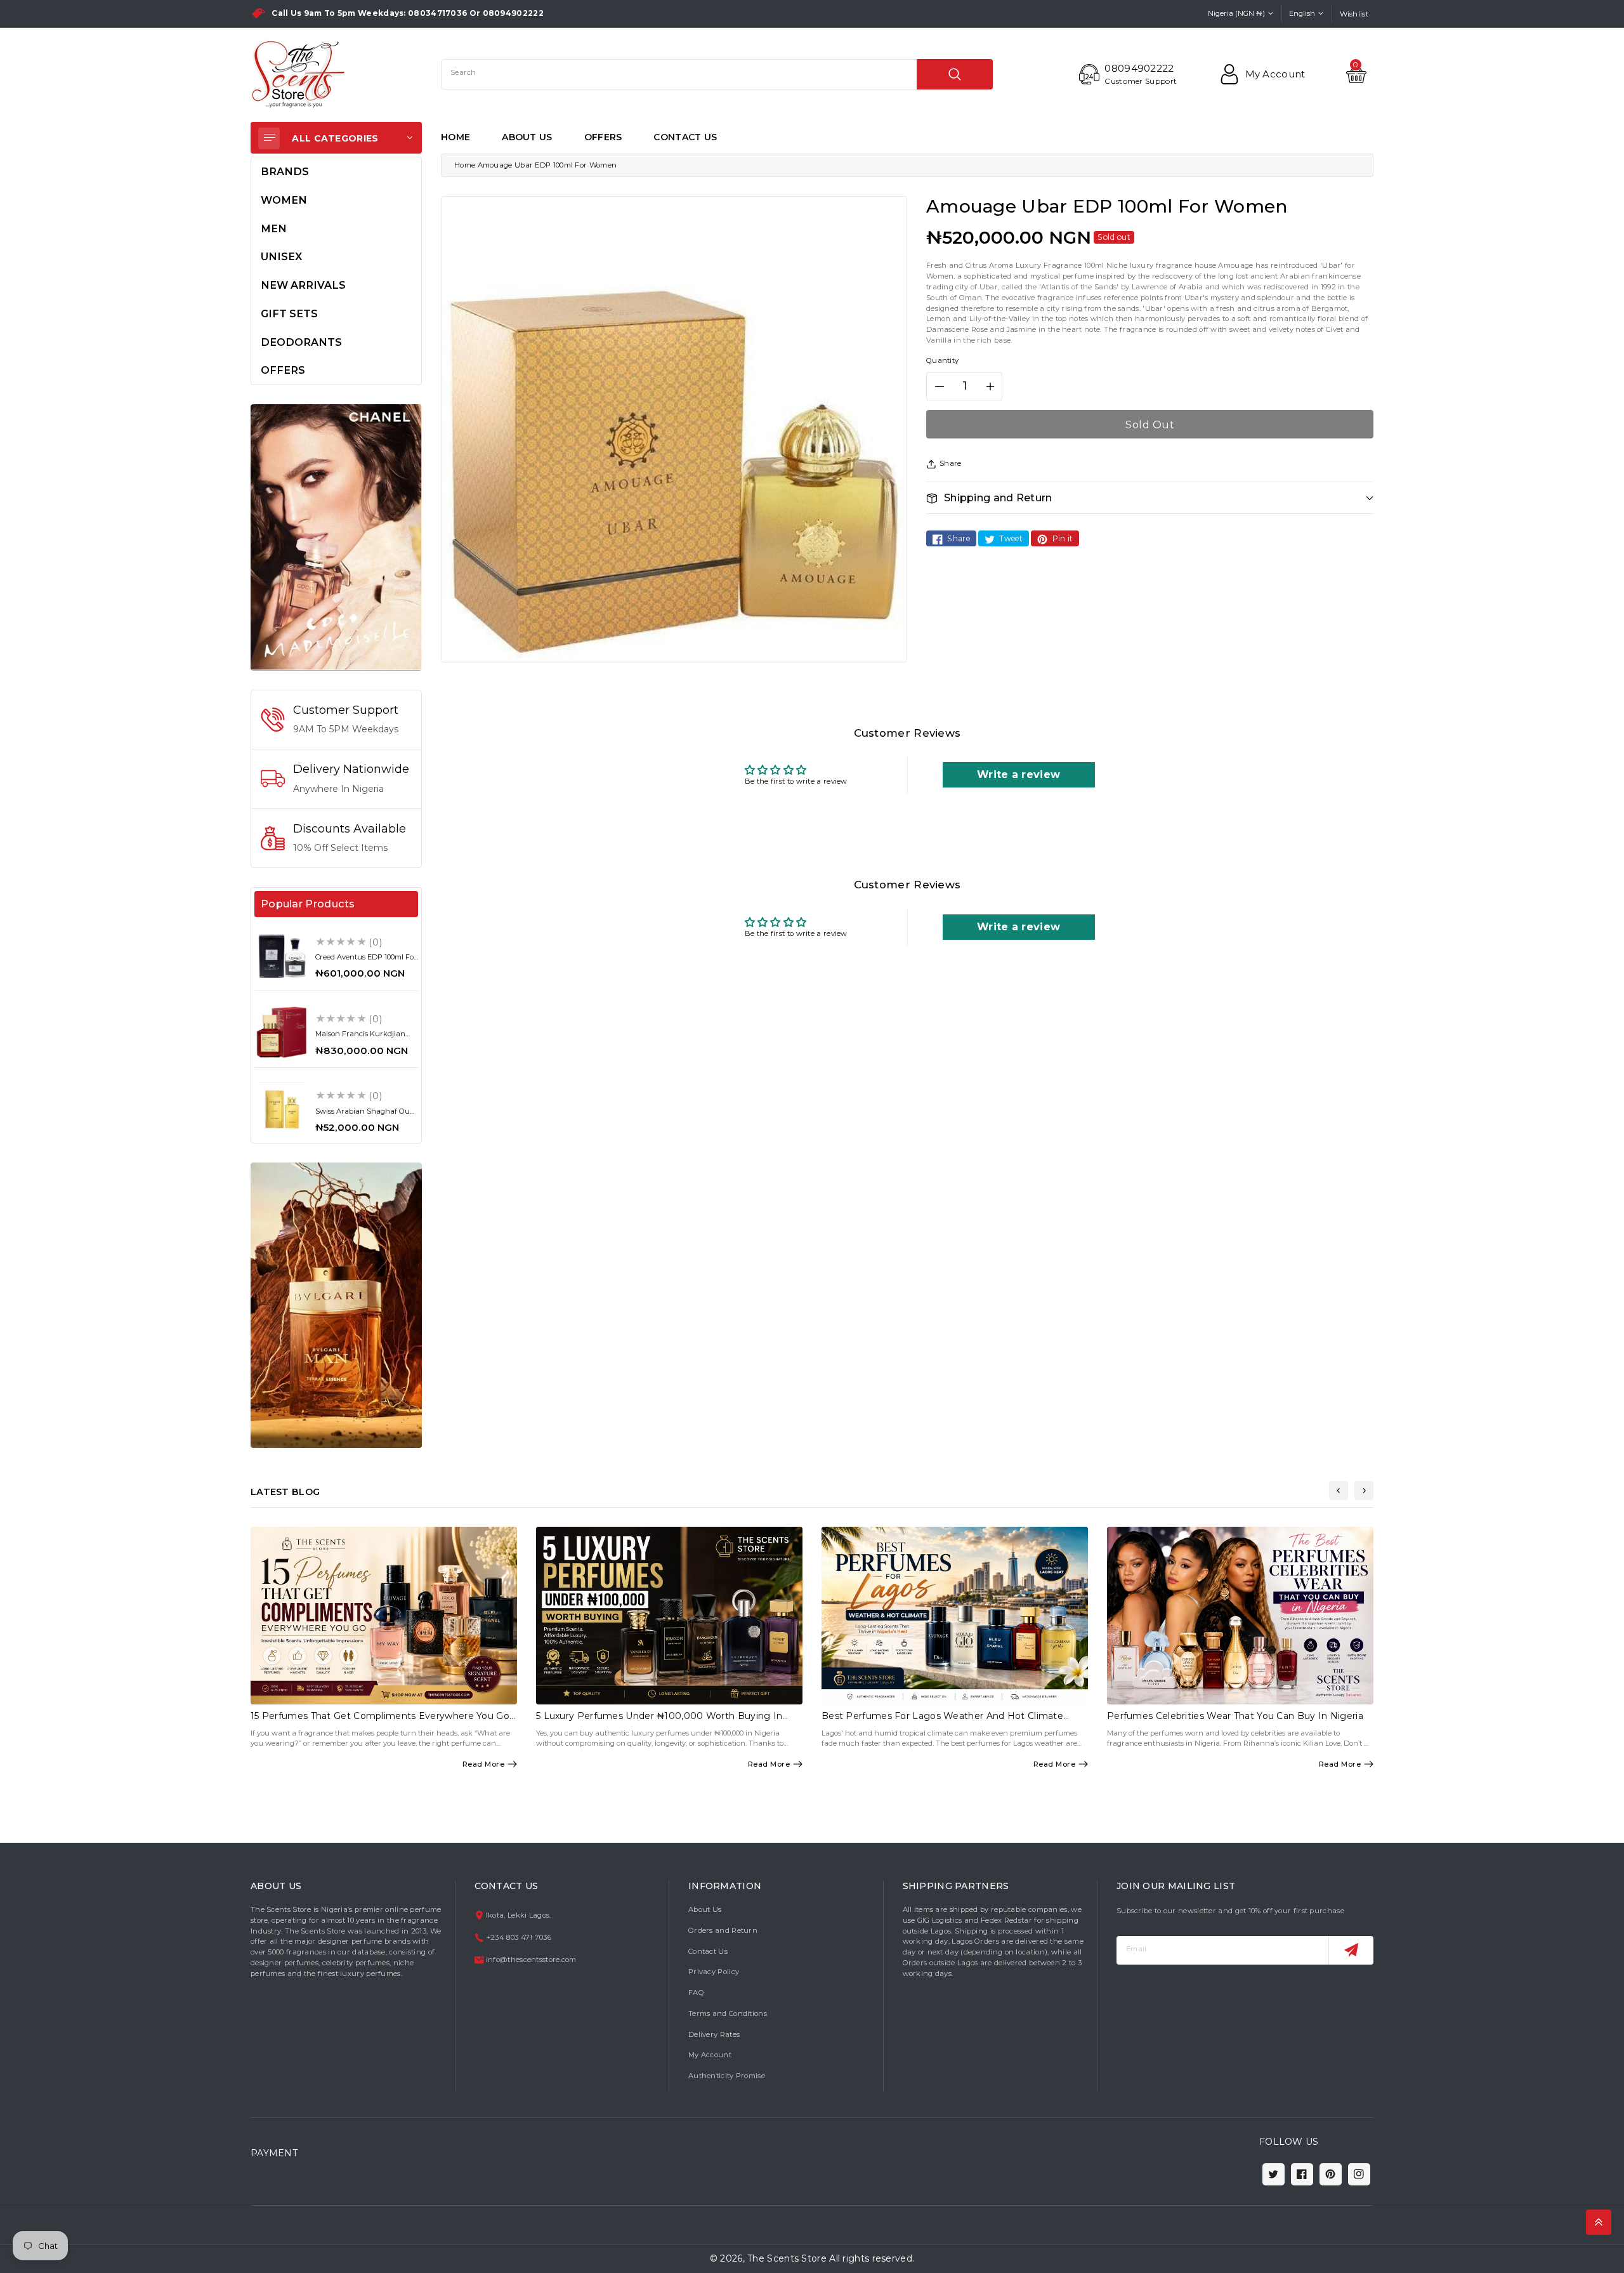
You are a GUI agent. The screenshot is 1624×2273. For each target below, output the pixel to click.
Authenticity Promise (727, 2076)
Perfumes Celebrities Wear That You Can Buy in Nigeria (1235, 1716)
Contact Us (708, 1951)
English (1302, 13)
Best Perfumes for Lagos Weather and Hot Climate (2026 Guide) (942, 1721)
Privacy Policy (714, 1972)
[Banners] (336, 537)
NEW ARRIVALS (303, 285)
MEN (274, 228)
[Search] (955, 74)
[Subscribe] (1351, 1950)
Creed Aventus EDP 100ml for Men (366, 961)
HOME (455, 137)
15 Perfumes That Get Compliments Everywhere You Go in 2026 (380, 1721)
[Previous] (1339, 1491)
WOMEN (284, 200)
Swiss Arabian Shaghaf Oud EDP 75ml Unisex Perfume (365, 1115)
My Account (710, 2055)
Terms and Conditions (728, 2013)
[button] (1150, 498)
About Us (705, 1909)
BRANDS (285, 171)
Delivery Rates (714, 2034)
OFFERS (603, 137)
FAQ (696, 1993)
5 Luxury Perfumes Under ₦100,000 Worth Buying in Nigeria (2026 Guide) (659, 1721)
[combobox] (717, 74)
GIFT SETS (289, 313)
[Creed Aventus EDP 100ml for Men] (282, 956)
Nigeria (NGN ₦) (1236, 13)
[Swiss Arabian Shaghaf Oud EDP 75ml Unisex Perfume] (282, 1109)
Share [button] (951, 463)
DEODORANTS (301, 342)
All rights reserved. (872, 2258)
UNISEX (281, 256)
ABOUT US (527, 137)
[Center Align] (269, 138)
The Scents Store (787, 2258)
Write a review (1018, 774)
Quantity (942, 360)
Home (465, 165)
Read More (484, 1764)
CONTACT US (685, 137)
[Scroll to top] (1599, 2222)
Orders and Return (723, 1930)
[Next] (1364, 1491)
